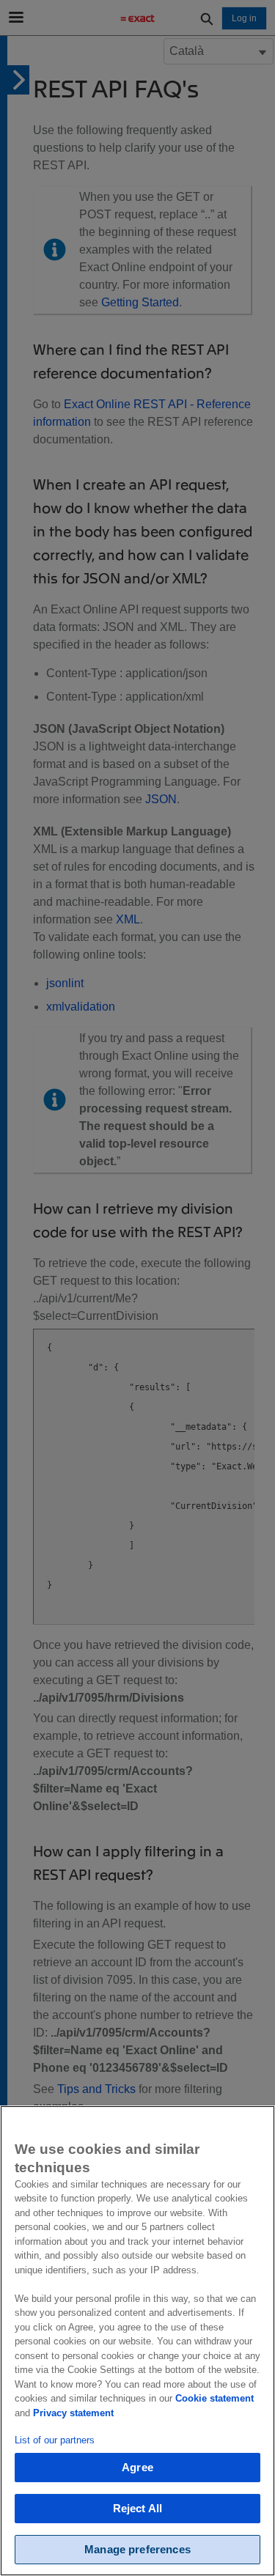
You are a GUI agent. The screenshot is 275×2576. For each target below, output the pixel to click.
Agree (137, 2467)
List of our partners (55, 2440)
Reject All (138, 2508)
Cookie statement (214, 2398)
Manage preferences (137, 2549)
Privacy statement (73, 2413)
